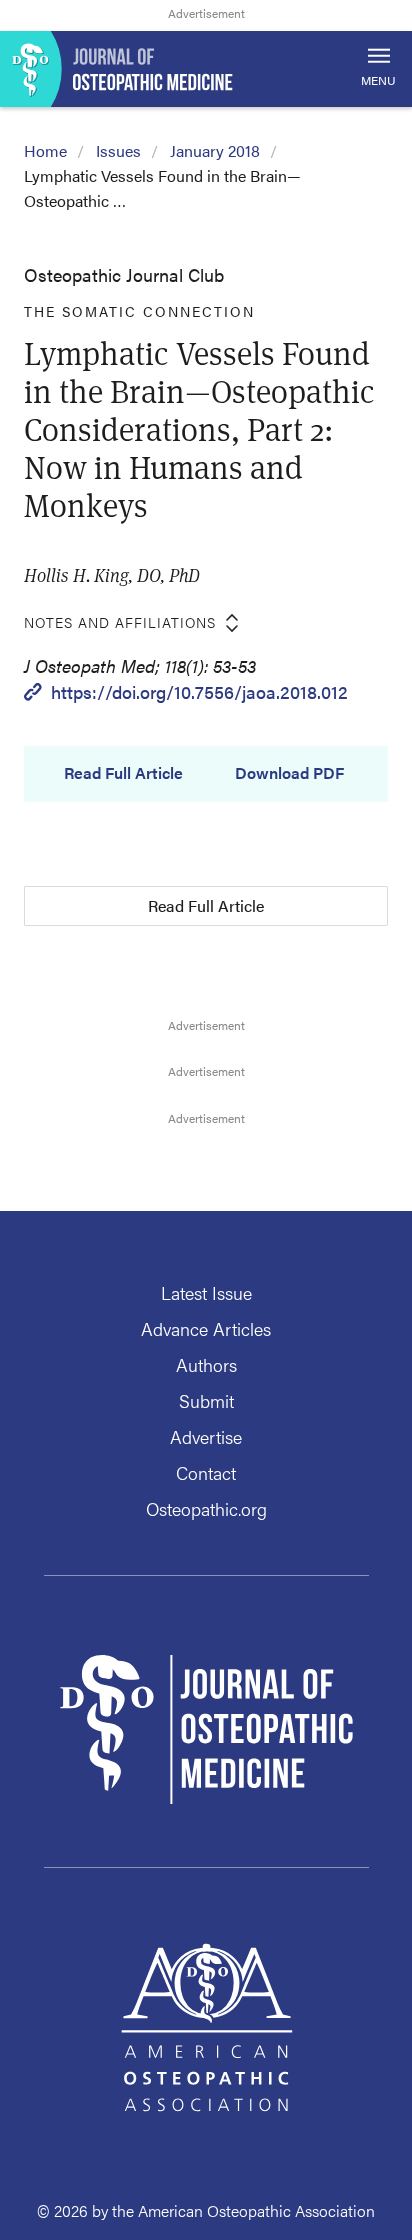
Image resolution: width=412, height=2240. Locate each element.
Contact (206, 1472)
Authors (206, 1364)
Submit (206, 1400)
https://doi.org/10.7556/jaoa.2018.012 (199, 691)
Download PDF (289, 773)
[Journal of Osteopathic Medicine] (206, 69)
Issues (118, 150)
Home (45, 150)
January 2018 (215, 150)
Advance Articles (206, 1328)
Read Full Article (123, 773)
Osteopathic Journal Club (124, 274)
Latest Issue (206, 1292)
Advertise (206, 1436)
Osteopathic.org (206, 1508)
